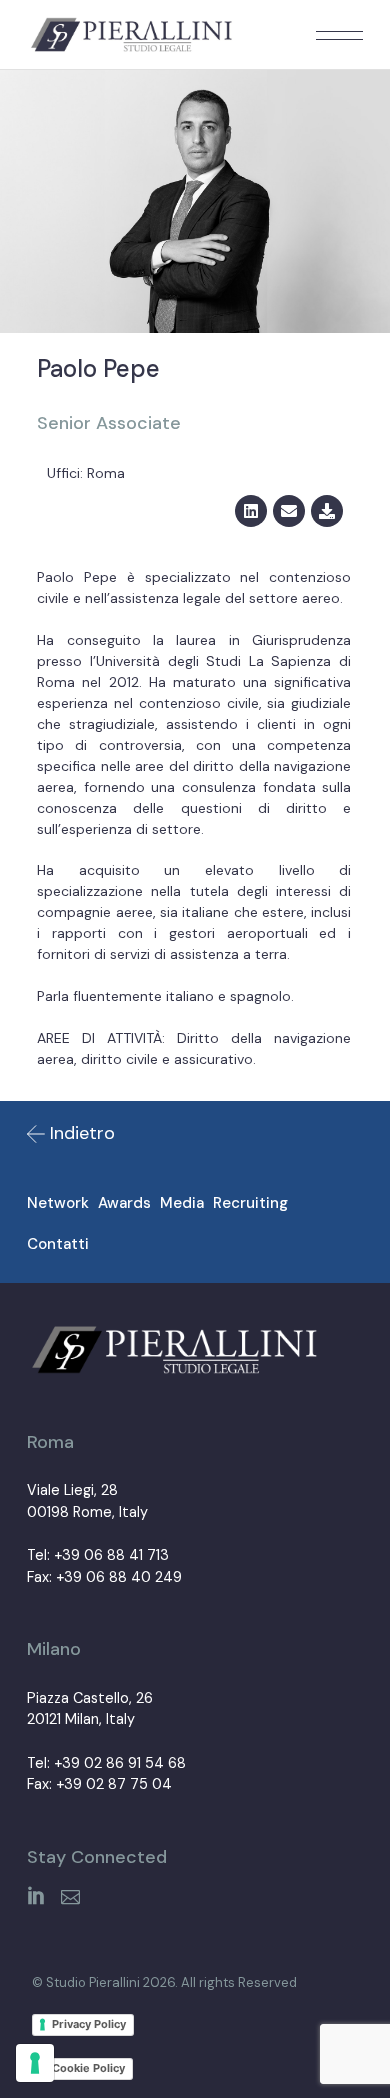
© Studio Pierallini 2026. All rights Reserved (164, 1982)
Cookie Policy (88, 2068)
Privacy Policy (89, 2024)
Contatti (58, 1244)
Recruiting (250, 1203)
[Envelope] (289, 511)
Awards (124, 1203)
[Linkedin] (251, 511)
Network (58, 1203)
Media (182, 1203)
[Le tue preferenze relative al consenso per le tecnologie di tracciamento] (35, 2063)
